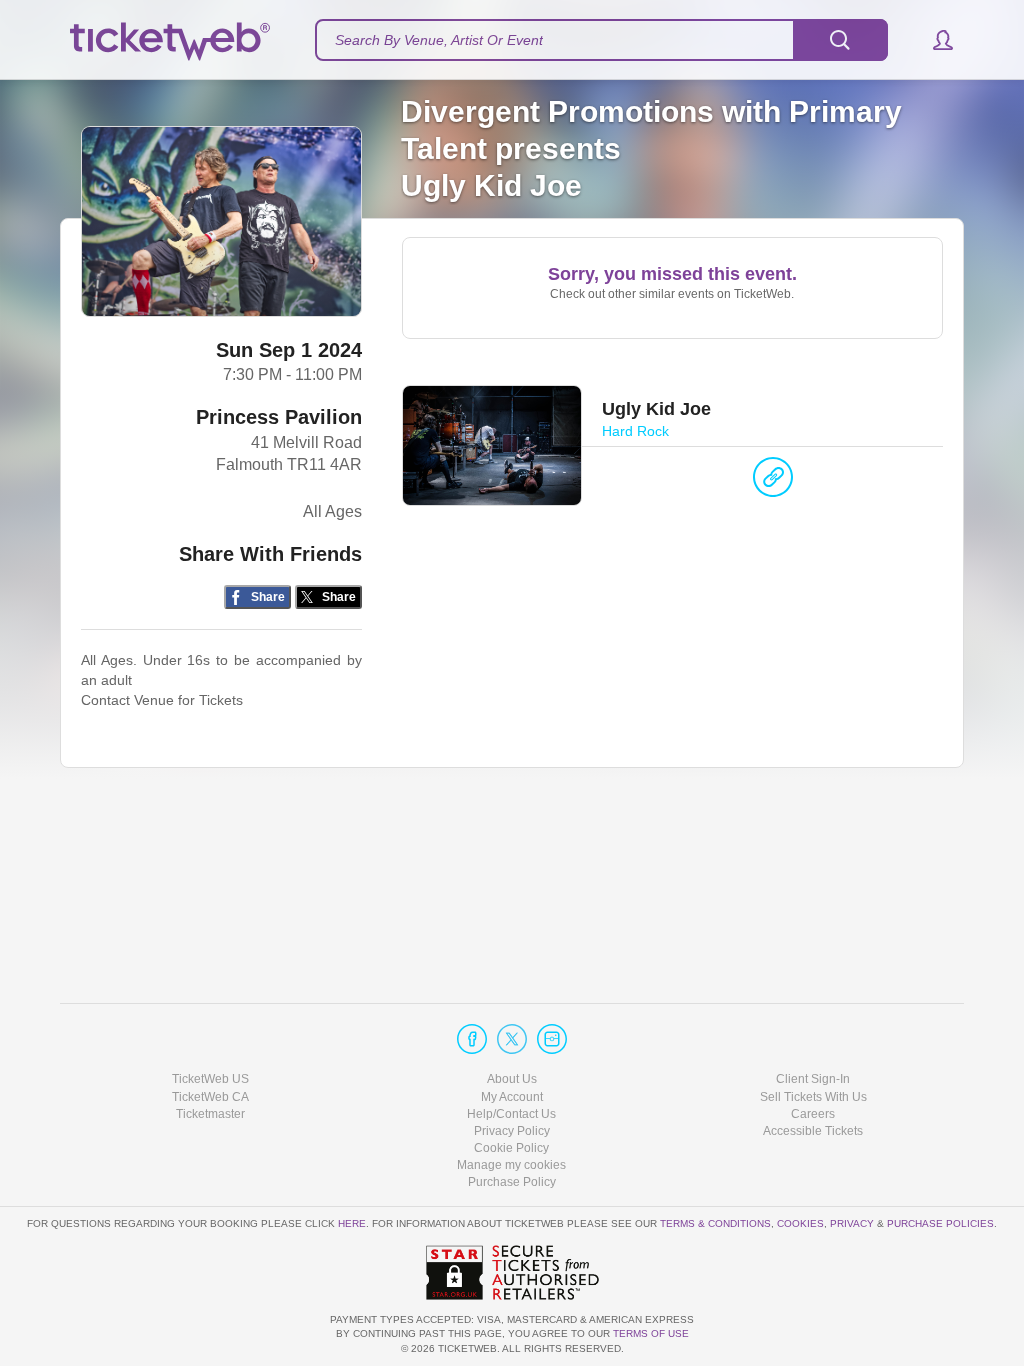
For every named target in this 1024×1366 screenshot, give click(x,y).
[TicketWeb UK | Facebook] (472, 1039)
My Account (512, 1097)
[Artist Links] (773, 482)
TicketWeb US (210, 1079)
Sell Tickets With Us (813, 1097)
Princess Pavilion (279, 417)
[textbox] (601, 40)
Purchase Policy (512, 1182)
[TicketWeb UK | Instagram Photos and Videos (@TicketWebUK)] (552, 1039)
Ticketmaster (210, 1114)
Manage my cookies (511, 1165)
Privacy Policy (512, 1131)
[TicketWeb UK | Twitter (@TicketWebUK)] (512, 1039)
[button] (933, 40)
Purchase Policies (940, 1223)
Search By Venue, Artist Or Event (439, 40)
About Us (512, 1079)
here (352, 1223)
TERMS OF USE (651, 1333)
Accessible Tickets (813, 1131)
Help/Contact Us (511, 1114)
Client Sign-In (813, 1079)
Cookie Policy (511, 1148)
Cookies (800, 1223)
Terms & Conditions (715, 1223)
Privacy (852, 1223)
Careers (813, 1114)
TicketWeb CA (210, 1097)
